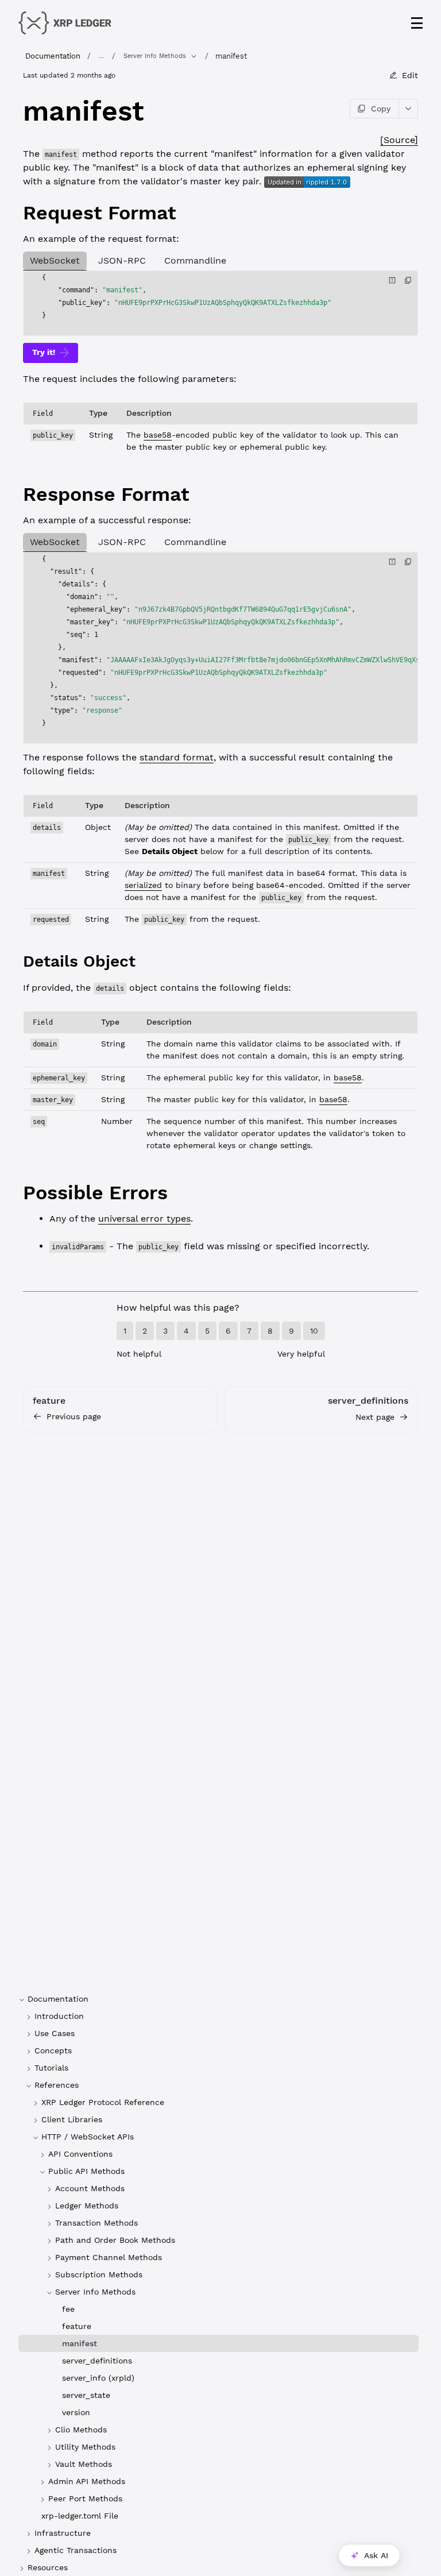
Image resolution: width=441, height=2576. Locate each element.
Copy (381, 109)
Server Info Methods (155, 56)
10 (314, 1331)
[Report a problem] (392, 280)
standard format (177, 757)
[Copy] (408, 280)
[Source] (399, 140)
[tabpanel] (220, 303)
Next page (375, 1417)
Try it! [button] (44, 352)
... (101, 56)
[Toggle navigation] (417, 23)
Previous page (74, 1416)
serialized (143, 885)
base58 (158, 435)
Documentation (53, 56)
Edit (410, 75)
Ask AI (376, 2555)
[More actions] (409, 109)
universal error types (144, 1219)
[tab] (55, 261)
